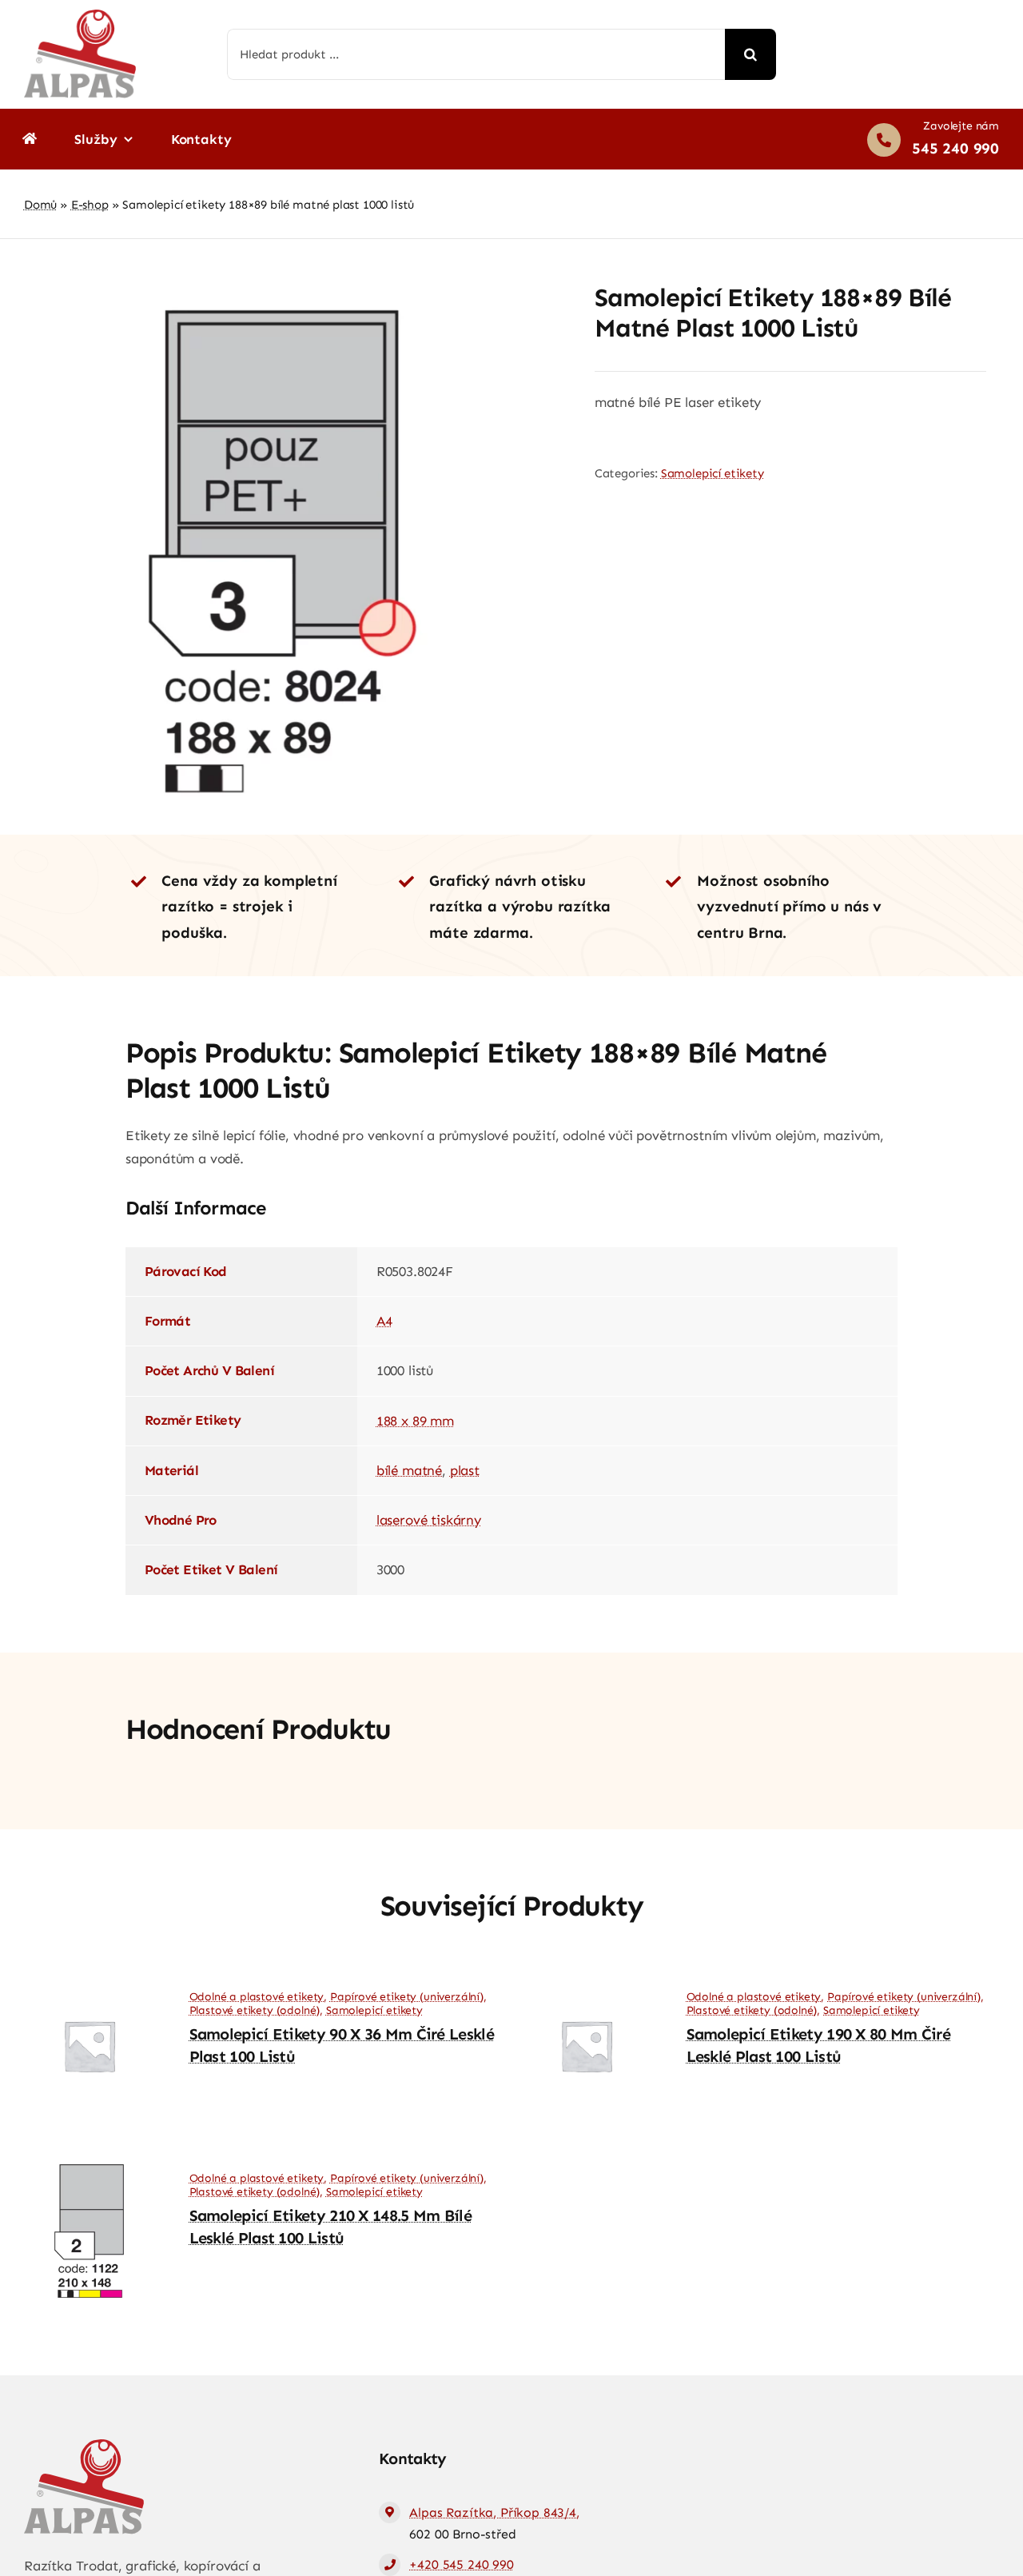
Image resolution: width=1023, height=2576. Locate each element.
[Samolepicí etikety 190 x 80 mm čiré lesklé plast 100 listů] (586, 1985)
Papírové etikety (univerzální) (407, 1997)
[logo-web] (80, 16)
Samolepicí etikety (713, 473)
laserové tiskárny (429, 1520)
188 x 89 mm (415, 1421)
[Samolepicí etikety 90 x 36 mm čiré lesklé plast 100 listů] (89, 1985)
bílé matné (409, 1470)
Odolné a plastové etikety (257, 1997)
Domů (40, 205)
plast (465, 1470)
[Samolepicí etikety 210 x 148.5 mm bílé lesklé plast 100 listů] (89, 2167)
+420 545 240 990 (461, 2564)
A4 (384, 1321)
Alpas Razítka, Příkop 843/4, (494, 2512)
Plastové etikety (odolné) (255, 2010)
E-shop (90, 205)
